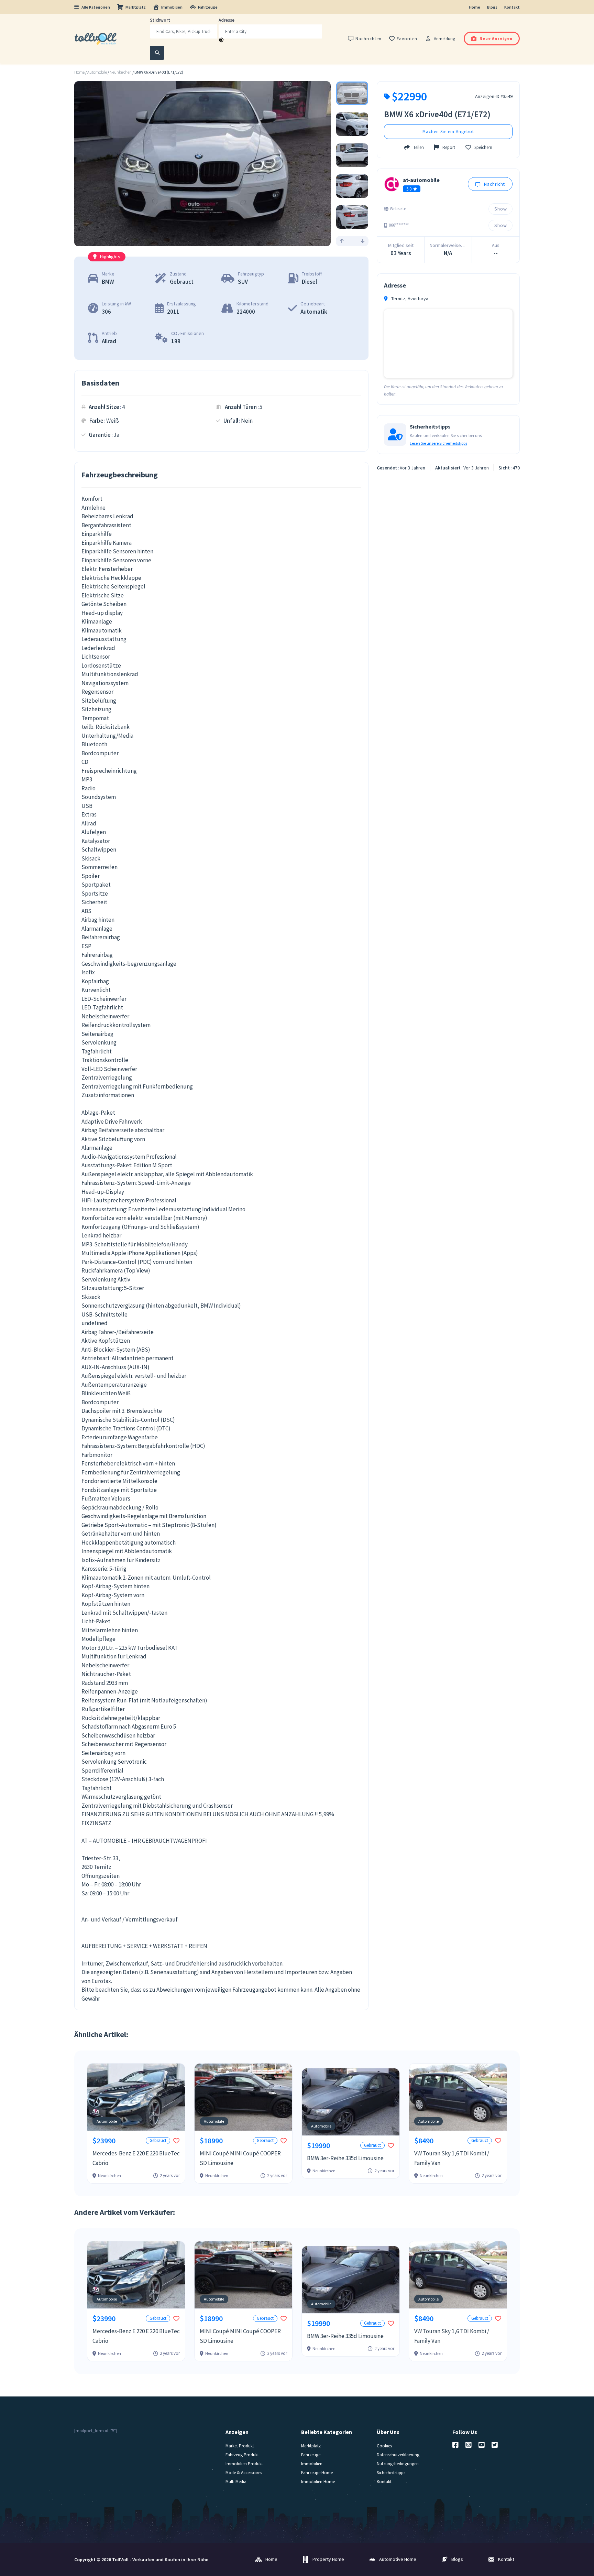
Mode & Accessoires (244, 2473)
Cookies (384, 2446)
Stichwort (160, 20)
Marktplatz (136, 7)
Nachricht (494, 184)
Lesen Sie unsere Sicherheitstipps (438, 443)
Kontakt (512, 7)
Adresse (227, 20)
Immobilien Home (318, 2482)
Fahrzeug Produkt (242, 2455)
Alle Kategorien (96, 7)
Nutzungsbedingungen (398, 2464)
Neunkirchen (121, 72)
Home (475, 7)
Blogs (492, 7)
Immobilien (172, 7)
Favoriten (407, 39)
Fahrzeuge (208, 7)
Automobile (97, 72)
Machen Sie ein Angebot (448, 132)
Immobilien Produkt (244, 2464)
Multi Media (236, 2482)
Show (501, 209)
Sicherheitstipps (391, 2473)
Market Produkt (240, 2446)
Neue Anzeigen (496, 38)
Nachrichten (368, 39)
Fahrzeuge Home (317, 2473)
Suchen (157, 53)
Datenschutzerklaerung (398, 2455)
